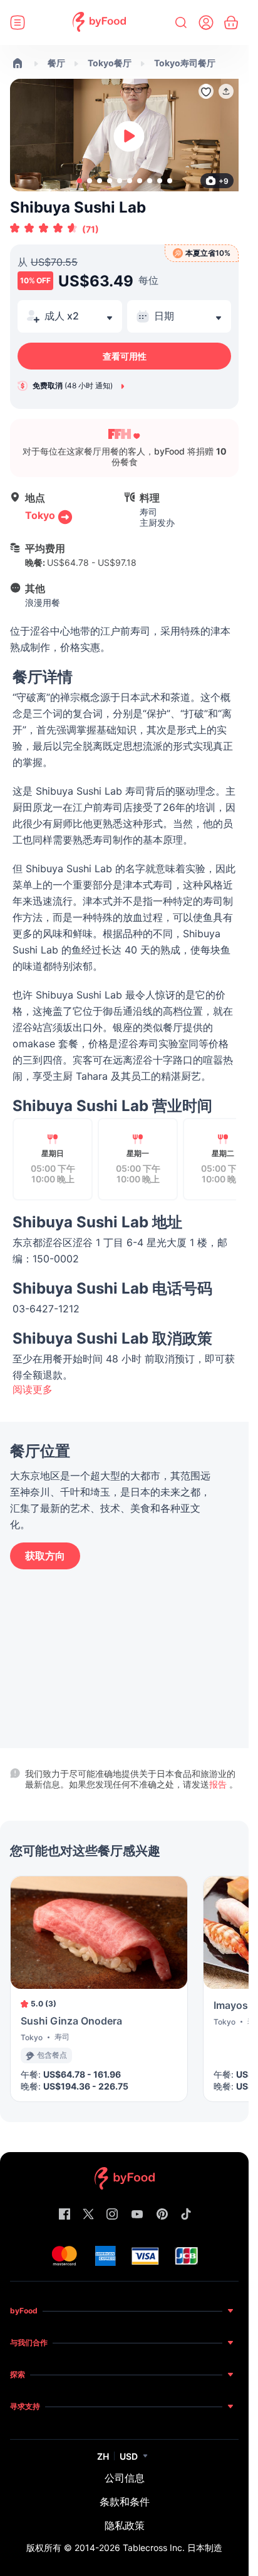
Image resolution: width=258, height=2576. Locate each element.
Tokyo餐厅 (110, 63)
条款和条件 (125, 2502)
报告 (219, 1784)
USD (129, 2456)
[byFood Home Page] (99, 23)
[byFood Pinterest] (162, 2215)
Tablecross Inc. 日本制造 (173, 2548)
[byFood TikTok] (186, 2215)
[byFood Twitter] (88, 2215)
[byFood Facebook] (64, 2215)
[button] (226, 91)
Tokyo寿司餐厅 (185, 63)
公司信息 (125, 2478)
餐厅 (56, 63)
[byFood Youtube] (137, 2215)
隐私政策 (125, 2525)
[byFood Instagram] (112, 2215)
